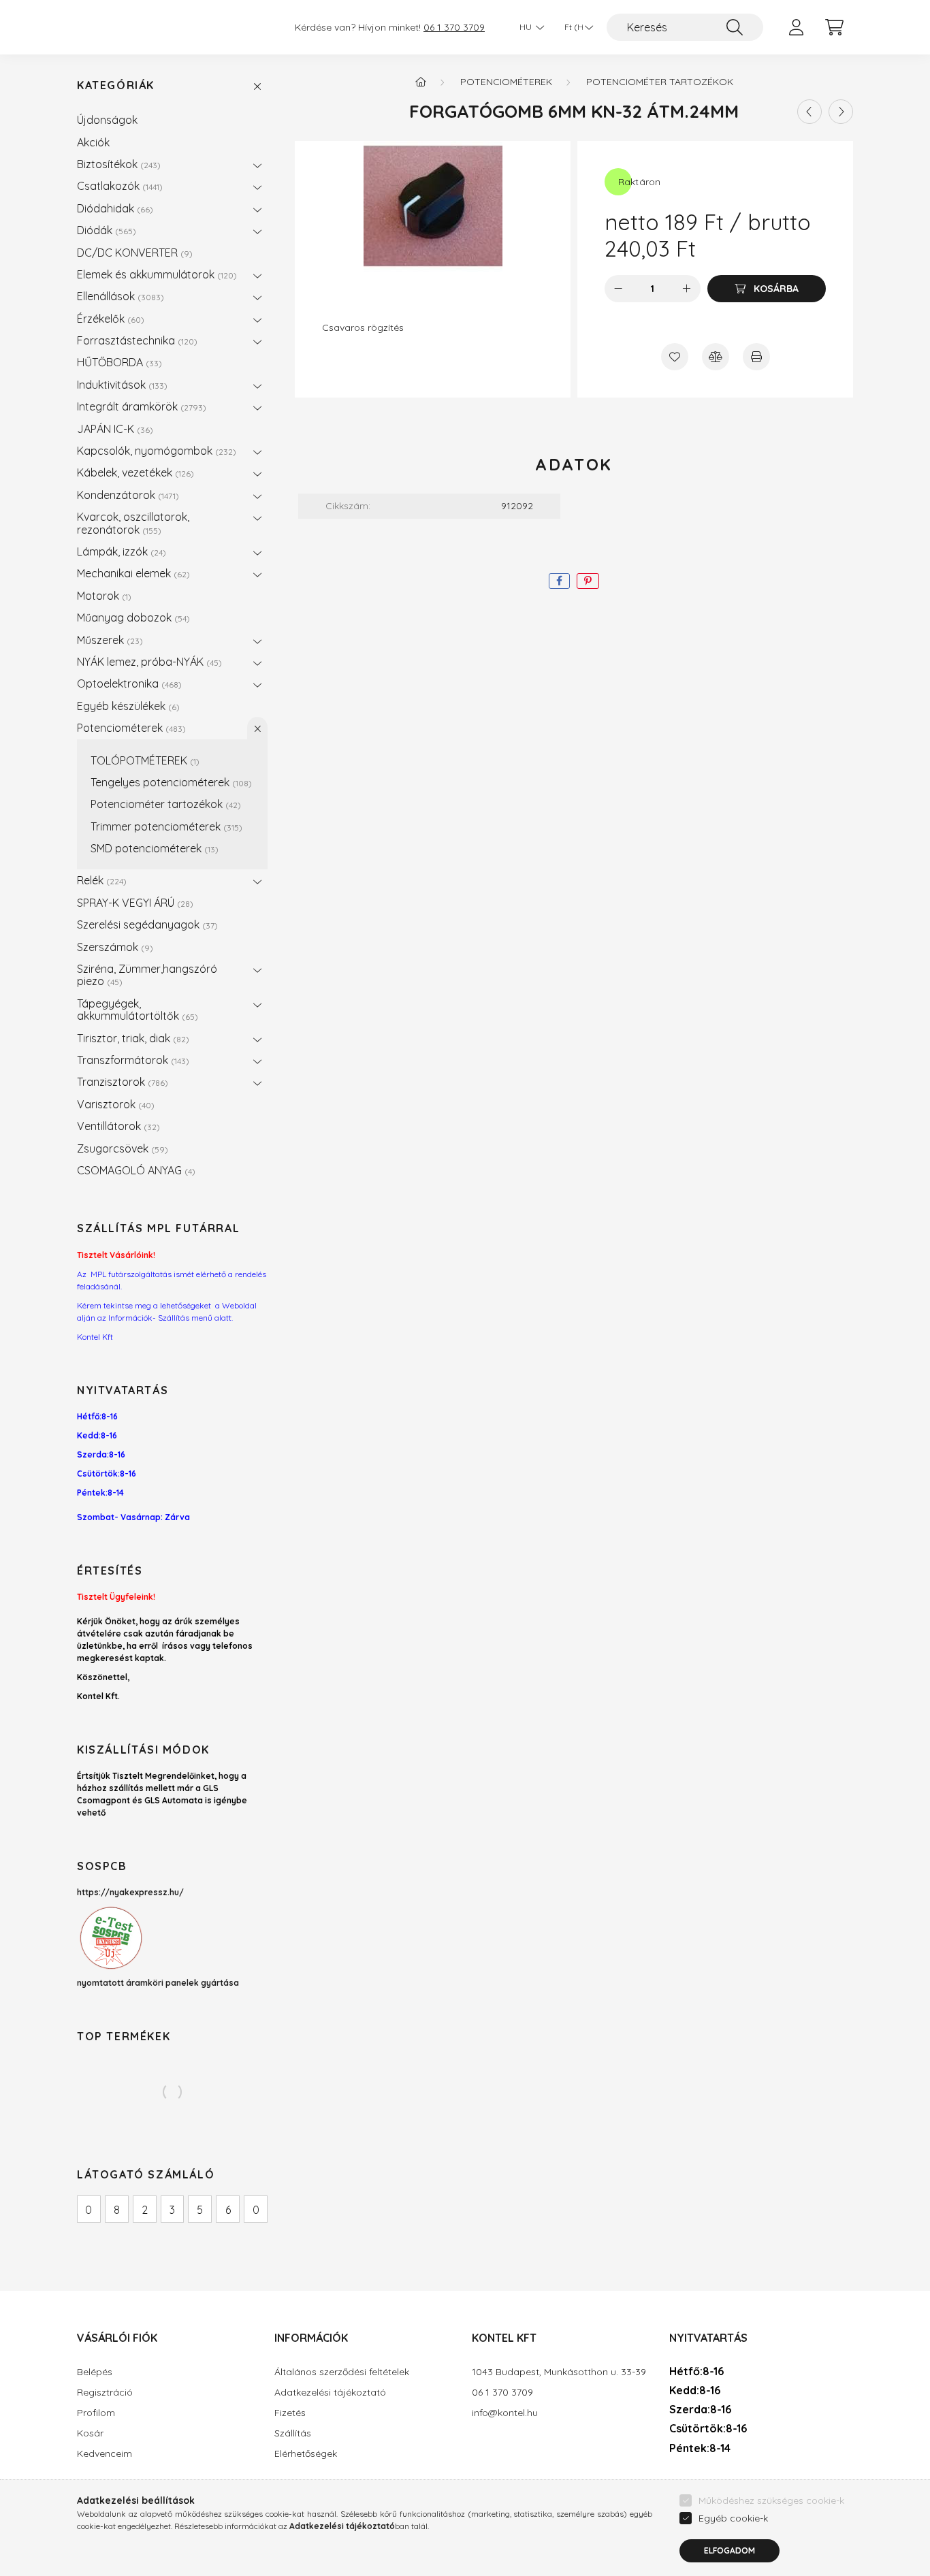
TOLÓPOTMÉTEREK (143, 760)
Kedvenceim (105, 2454)
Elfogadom (729, 2550)
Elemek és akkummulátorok (155, 274)
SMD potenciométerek (153, 848)
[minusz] (618, 289)
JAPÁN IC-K (113, 429)
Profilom (96, 2413)
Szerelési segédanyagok (146, 924)
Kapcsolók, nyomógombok (155, 451)
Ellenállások (119, 296)
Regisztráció (105, 2393)
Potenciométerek (130, 728)
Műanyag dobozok (132, 617)
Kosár (90, 2433)
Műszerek (108, 640)
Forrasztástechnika (135, 340)
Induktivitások (121, 385)
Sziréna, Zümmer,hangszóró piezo (147, 975)
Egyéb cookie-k (733, 2518)
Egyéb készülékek (127, 706)
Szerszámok (113, 947)
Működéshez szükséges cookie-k (771, 2500)
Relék (100, 880)
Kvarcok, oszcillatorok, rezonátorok (133, 523)
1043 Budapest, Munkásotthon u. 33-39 (559, 2372)
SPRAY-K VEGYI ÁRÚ (133, 903)
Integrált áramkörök (140, 406)
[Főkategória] (421, 82)
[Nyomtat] (756, 357)
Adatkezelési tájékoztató (330, 2393)
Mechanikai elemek (132, 573)
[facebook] (559, 581)
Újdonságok (107, 120)
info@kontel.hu (505, 2413)
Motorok (102, 596)
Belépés (95, 2372)
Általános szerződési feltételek (342, 2372)
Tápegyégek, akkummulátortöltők (136, 1010)
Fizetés (290, 2413)
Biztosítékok (117, 164)
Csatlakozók (118, 186)
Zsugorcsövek (121, 1148)
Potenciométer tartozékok (164, 804)
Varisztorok (114, 1104)
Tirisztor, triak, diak (131, 1038)
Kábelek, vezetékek (134, 472)
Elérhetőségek (306, 2454)
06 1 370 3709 (454, 28)
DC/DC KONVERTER (133, 253)
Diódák (105, 230)
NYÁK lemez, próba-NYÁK (148, 662)
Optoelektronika (128, 683)
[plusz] (687, 289)
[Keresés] (735, 27)
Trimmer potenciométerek (165, 826)
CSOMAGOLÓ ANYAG (134, 1170)
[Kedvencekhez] (675, 357)
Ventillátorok (117, 1126)
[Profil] (796, 27)
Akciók (93, 142)
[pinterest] (588, 581)
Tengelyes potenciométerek (170, 782)
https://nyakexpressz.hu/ (130, 1892)
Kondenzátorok (126, 495)
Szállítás (293, 2433)
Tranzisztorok (121, 1082)
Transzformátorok (131, 1060)
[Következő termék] (841, 112)
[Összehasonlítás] (716, 357)
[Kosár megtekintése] (834, 27)
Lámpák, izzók (120, 551)
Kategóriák (116, 85)
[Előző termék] (809, 112)
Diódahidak (113, 208)
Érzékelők (109, 319)
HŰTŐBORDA (118, 362)
